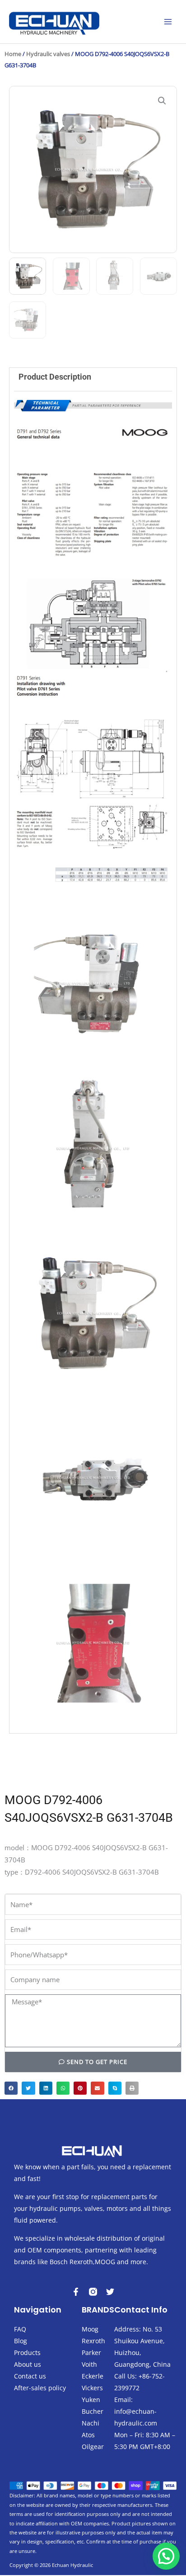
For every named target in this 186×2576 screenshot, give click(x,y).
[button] (162, 101)
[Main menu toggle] (168, 22)
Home (13, 54)
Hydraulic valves (48, 54)
